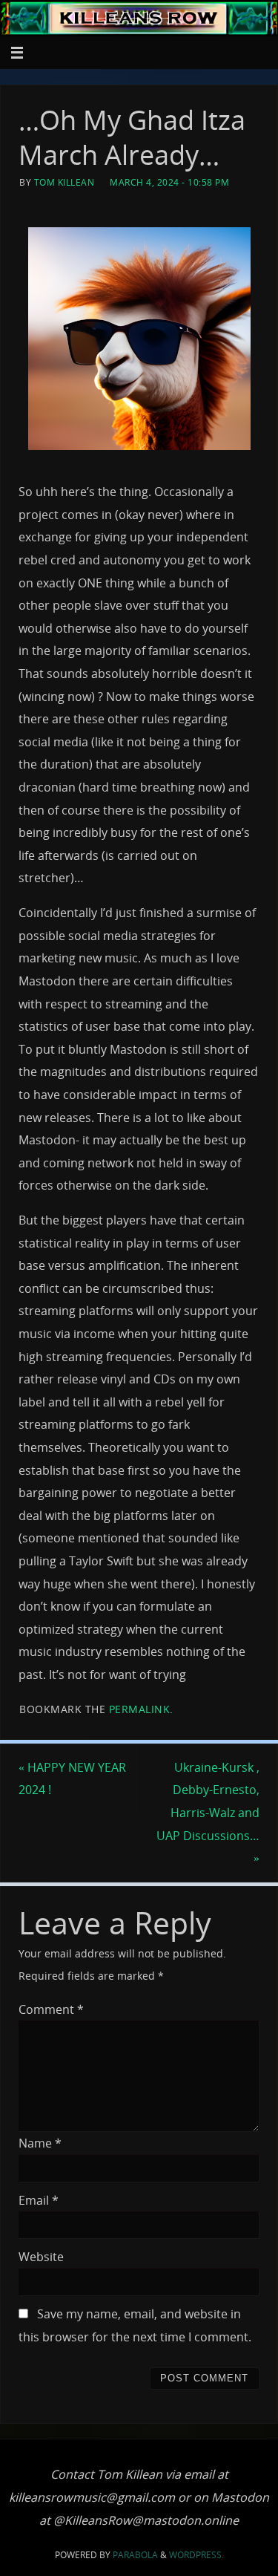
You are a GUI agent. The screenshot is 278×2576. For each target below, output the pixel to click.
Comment (51, 2009)
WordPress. (196, 2555)
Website (41, 2257)
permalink (140, 1709)
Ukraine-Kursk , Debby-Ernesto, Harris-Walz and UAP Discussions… (208, 1813)
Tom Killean (64, 182)
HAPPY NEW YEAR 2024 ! (72, 1779)
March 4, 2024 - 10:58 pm (169, 182)
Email (39, 2200)
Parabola (135, 2555)
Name (40, 2143)
